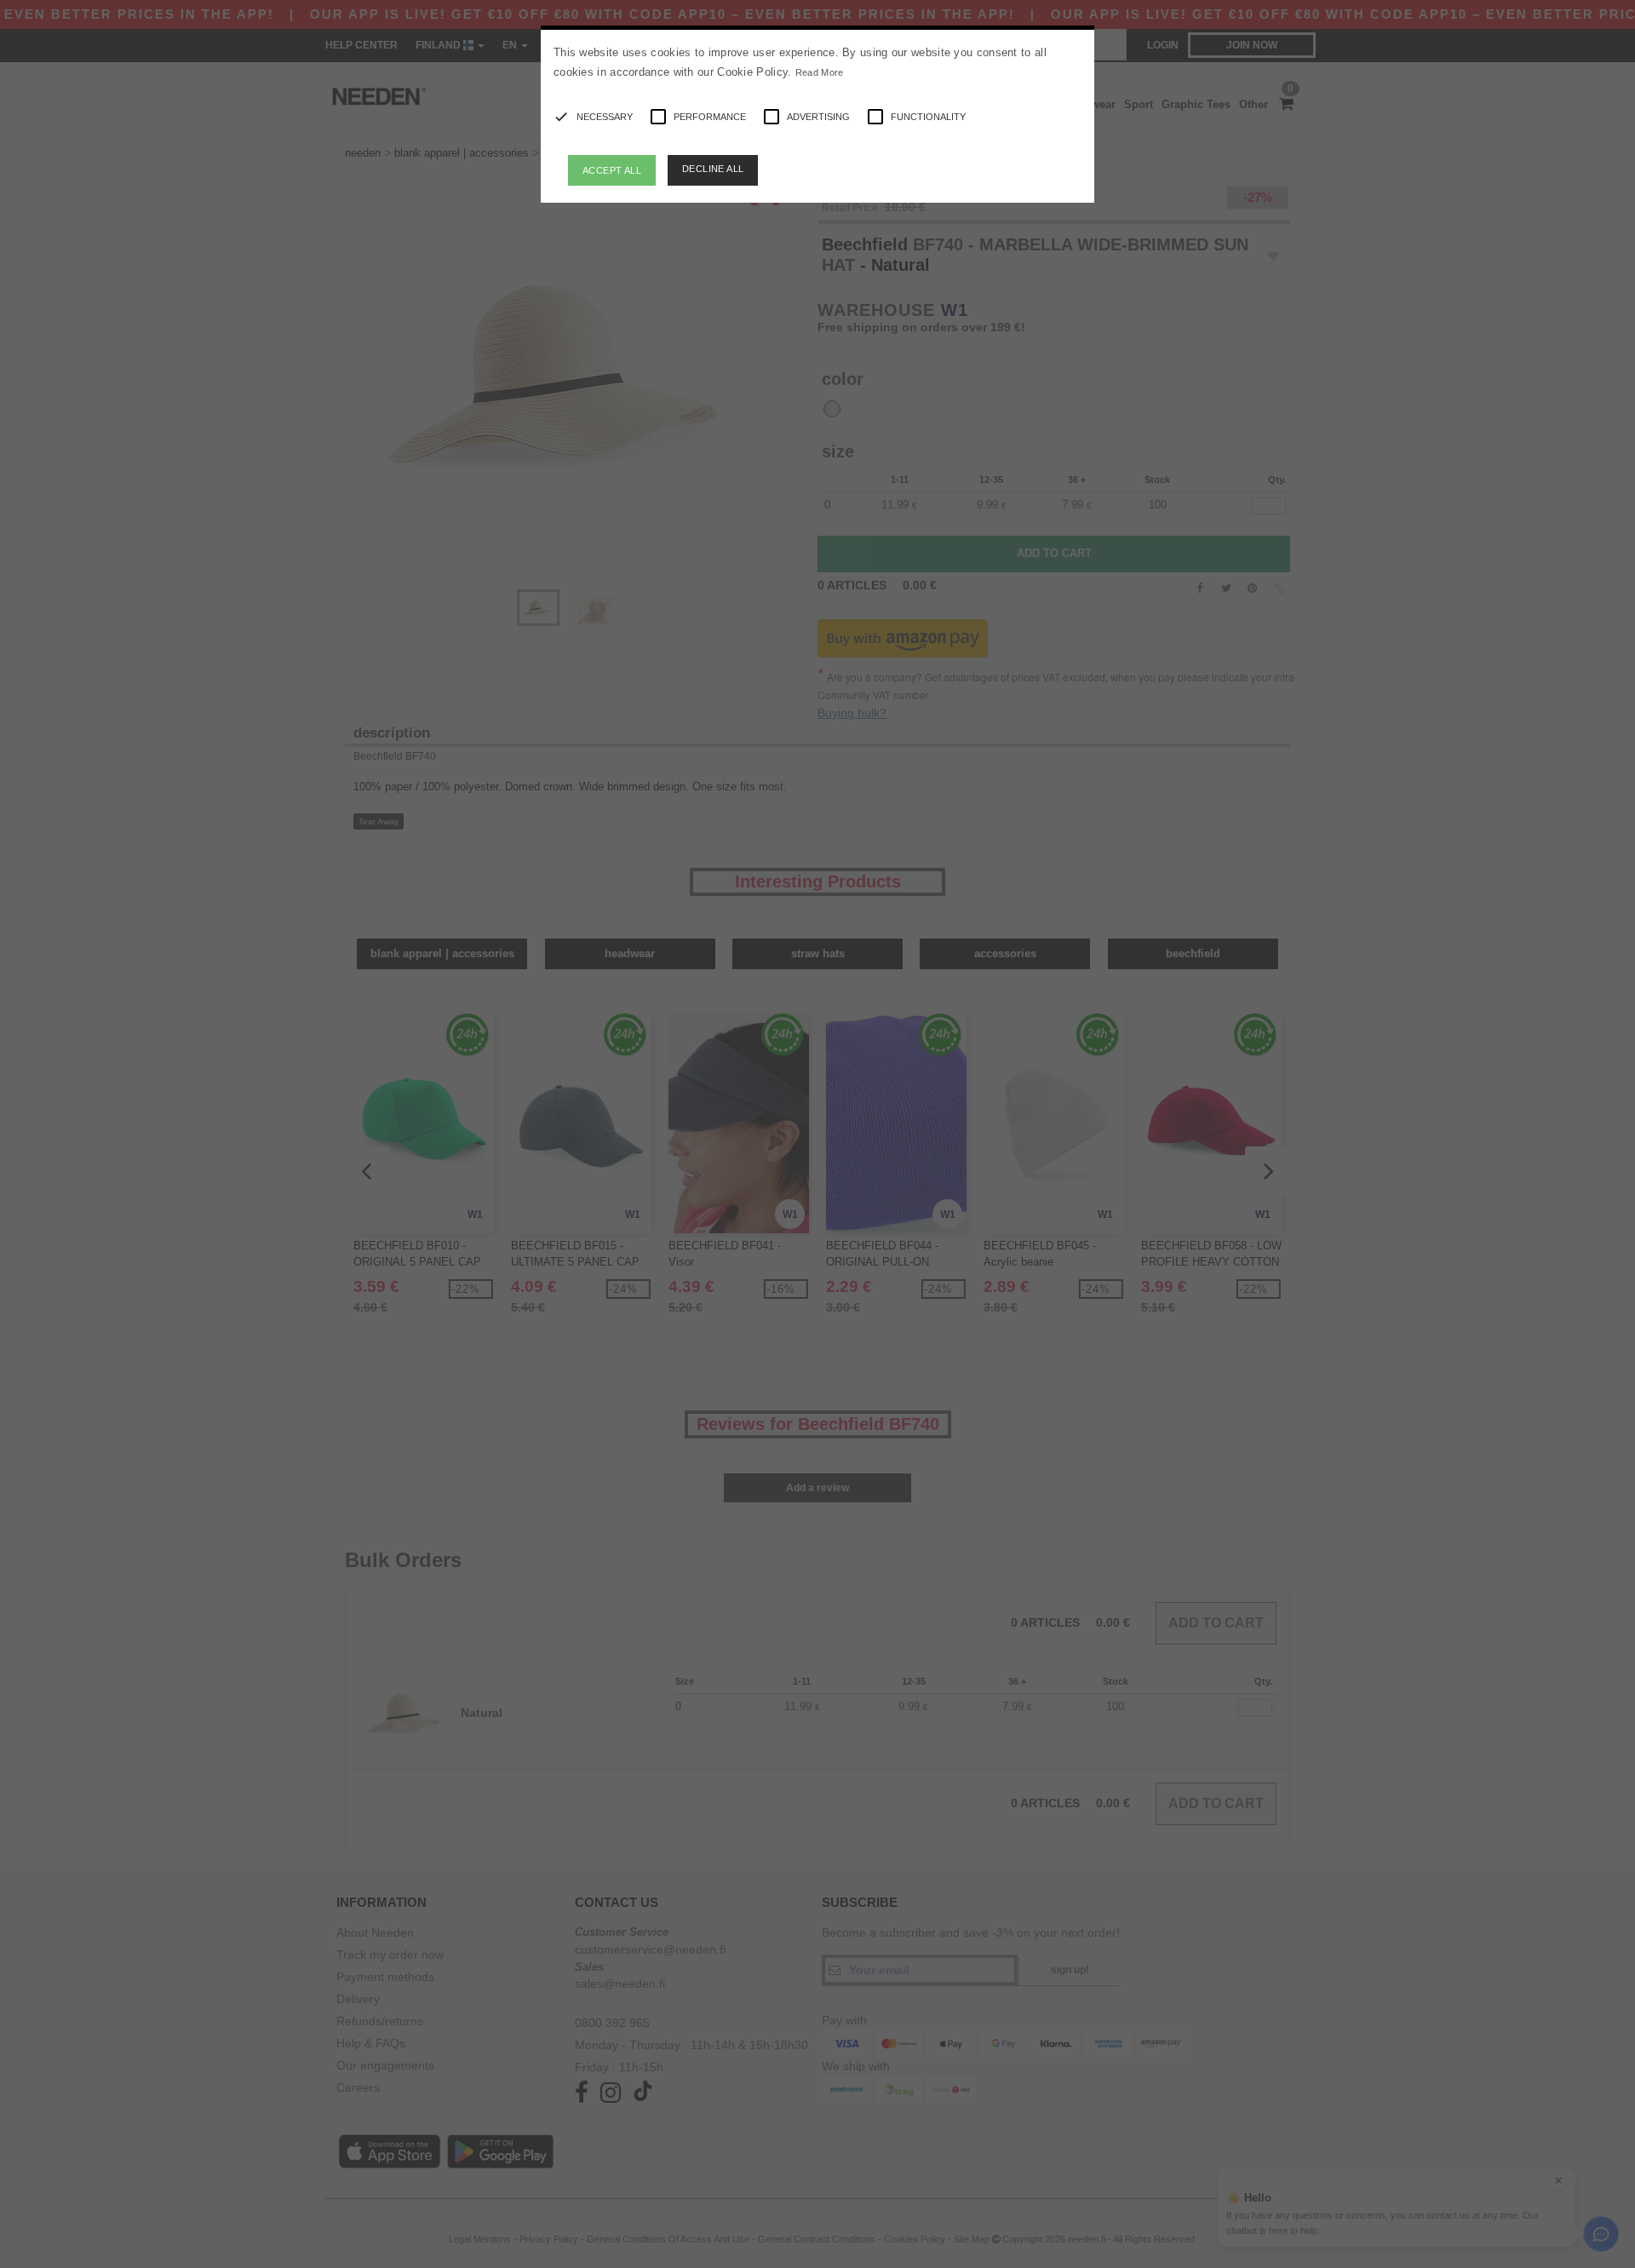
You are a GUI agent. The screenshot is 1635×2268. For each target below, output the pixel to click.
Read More (820, 72)
